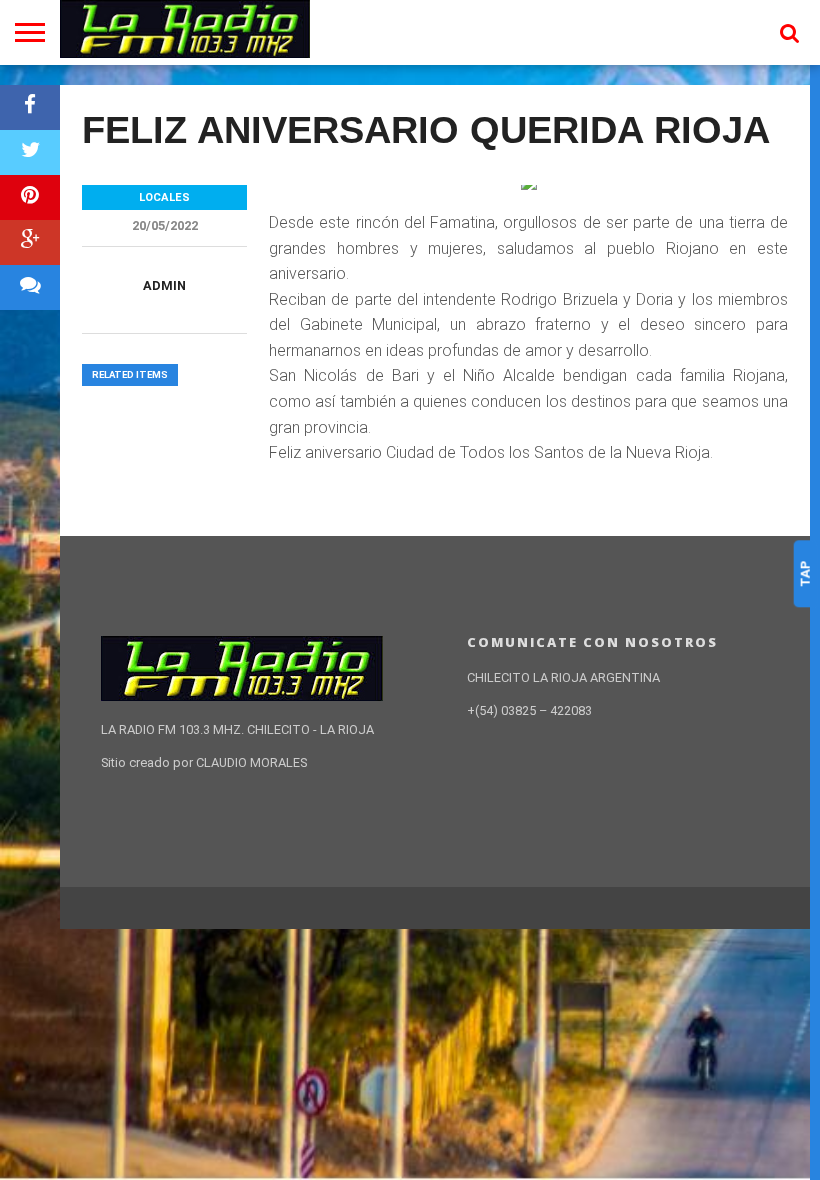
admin (164, 285)
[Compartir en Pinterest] (30, 197)
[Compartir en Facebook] (30, 107)
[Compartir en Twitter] (30, 152)
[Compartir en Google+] (30, 242)
